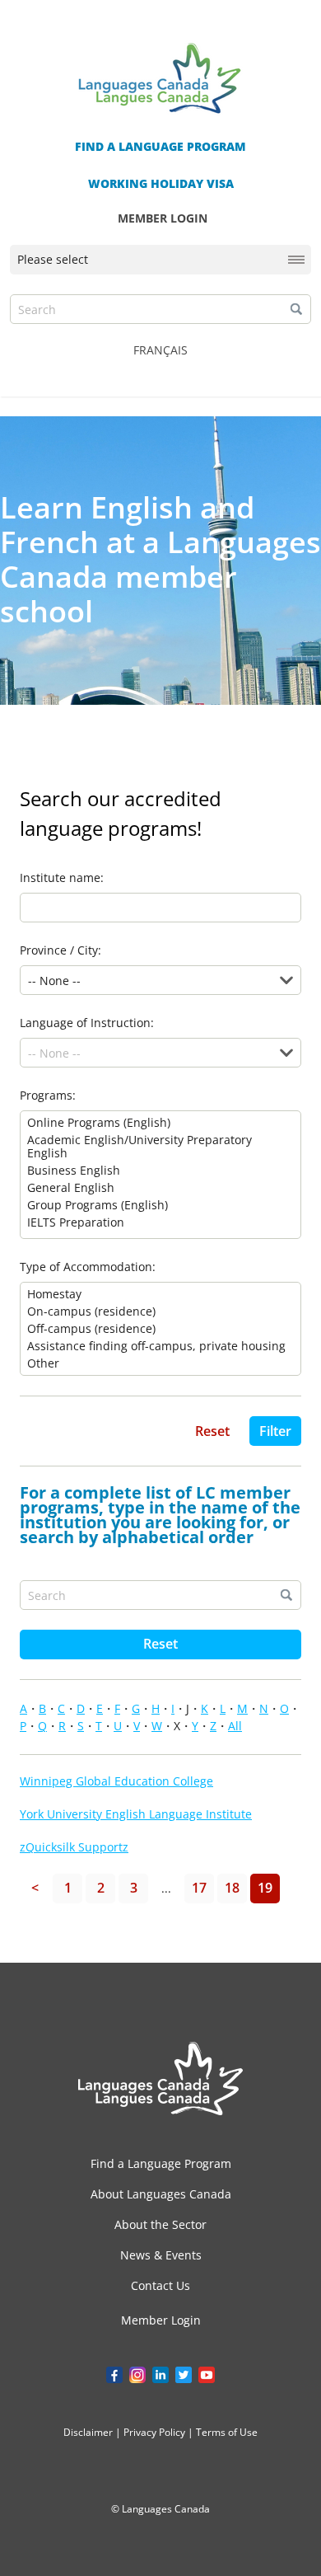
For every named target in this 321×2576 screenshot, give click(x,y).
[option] (160, 1123)
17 (199, 1888)
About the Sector (160, 2224)
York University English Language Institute (136, 1814)
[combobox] (286, 980)
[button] (296, 309)
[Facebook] (114, 2375)
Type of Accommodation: (88, 1267)
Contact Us (160, 2285)
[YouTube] (207, 2375)
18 (232, 1888)
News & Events (161, 2255)
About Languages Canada (161, 2194)
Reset (160, 1644)
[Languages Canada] (160, 2079)
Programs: (48, 1095)
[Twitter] (184, 2375)
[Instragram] (137, 2375)
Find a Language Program (161, 2163)
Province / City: (60, 950)
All (235, 1726)
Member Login (161, 2320)
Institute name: (62, 877)
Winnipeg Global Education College (116, 1781)
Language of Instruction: (87, 1023)
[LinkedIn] (160, 2375)
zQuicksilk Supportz (74, 1847)
